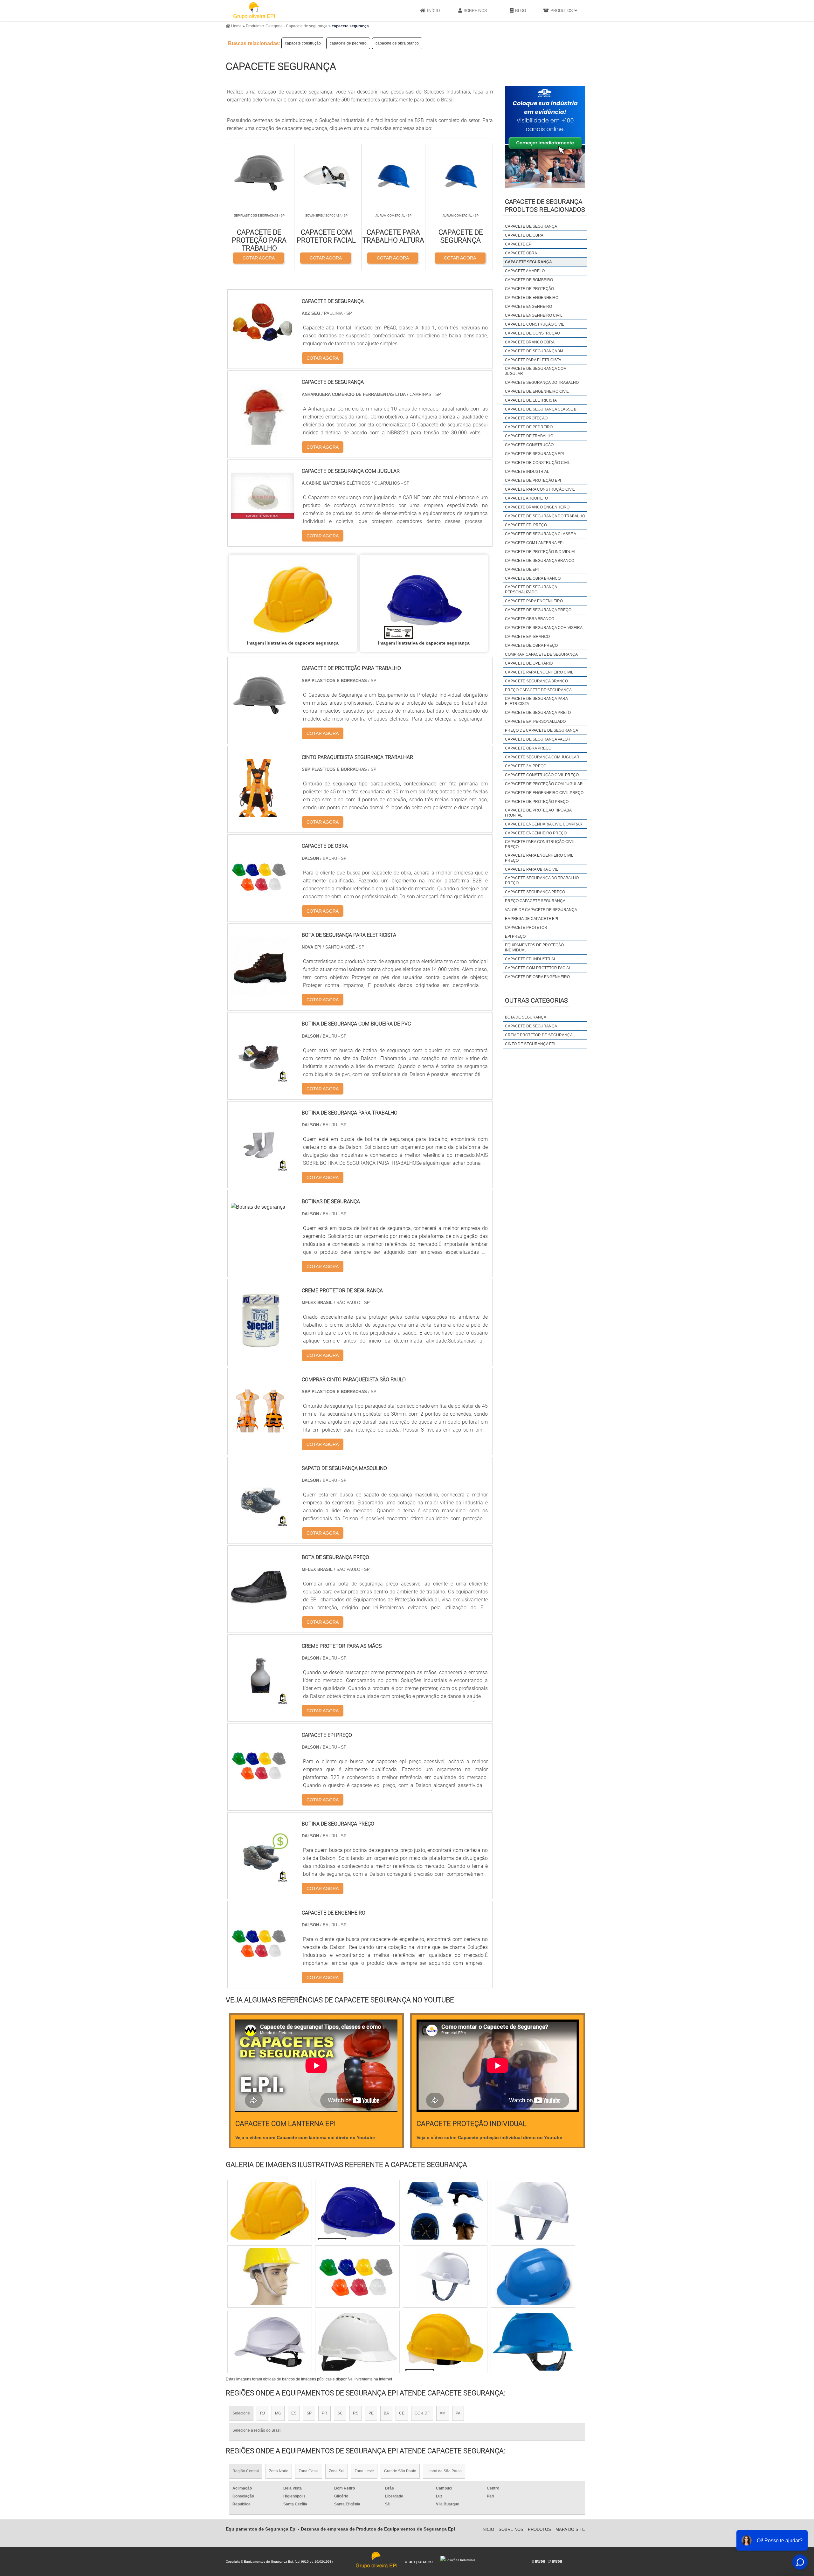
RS (356, 2413)
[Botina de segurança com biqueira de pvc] (260, 1079)
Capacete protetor (526, 928)
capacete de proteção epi (533, 480)
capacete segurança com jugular (542, 757)
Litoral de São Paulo (444, 2471)
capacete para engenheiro (534, 601)
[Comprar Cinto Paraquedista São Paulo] (260, 1435)
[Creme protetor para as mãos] (260, 1702)
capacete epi (519, 244)
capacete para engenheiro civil (539, 672)
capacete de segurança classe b (541, 409)
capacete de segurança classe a (541, 534)
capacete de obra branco (397, 43)
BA (386, 2413)
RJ (262, 2413)
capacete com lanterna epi (534, 543)
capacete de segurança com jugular (536, 371)
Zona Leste (364, 2471)
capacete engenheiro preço (536, 833)
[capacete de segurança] (533, 2342)
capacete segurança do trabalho (542, 383)
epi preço (515, 936)
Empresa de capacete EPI (531, 919)
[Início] (254, 10)
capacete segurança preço (535, 892)
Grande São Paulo (400, 2471)
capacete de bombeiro (529, 280)
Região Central (246, 2471)
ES (294, 2413)
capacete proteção (526, 418)
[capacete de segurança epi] (445, 2342)
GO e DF (422, 2413)
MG (278, 2413)
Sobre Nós (475, 10)
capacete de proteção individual (541, 552)
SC (340, 2413)
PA (458, 2413)
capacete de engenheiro (532, 298)
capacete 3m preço (526, 766)
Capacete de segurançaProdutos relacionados (545, 206)
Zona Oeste (309, 2471)
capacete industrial (527, 472)
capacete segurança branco (536, 681)
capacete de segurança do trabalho (545, 516)
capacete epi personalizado (535, 722)
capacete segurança (528, 262)
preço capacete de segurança (538, 690)
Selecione (241, 2413)
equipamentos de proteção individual (534, 948)
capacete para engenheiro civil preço (539, 858)
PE (371, 2413)
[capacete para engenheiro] (357, 2276)
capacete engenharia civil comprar (544, 824)
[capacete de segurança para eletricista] (445, 2211)
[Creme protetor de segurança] (260, 1346)
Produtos (562, 10)
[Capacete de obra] (260, 902)
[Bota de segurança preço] (260, 1613)
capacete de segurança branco (540, 561)
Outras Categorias (536, 1000)
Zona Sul (337, 2471)
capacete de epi (522, 570)
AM (443, 2413)
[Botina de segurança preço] (260, 1879)
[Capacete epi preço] (260, 1790)
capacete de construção (532, 333)
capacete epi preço (526, 525)
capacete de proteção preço (537, 802)
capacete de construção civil (538, 463)
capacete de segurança (531, 226)
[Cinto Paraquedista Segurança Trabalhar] (260, 813)
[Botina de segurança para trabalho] (260, 1168)
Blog (521, 10)
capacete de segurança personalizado (531, 590)
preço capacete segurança (535, 901)
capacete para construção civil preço (540, 844)
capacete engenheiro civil (534, 315)
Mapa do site (570, 2529)
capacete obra (521, 253)
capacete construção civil (535, 324)
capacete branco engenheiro (537, 507)
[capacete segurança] (293, 599)
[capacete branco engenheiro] (445, 2276)
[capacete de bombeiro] (270, 2211)
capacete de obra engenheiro (537, 977)
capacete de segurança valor (538, 739)
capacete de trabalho (529, 436)
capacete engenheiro (528, 307)
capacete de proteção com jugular (544, 784)
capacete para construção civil (540, 489)
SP (309, 2413)
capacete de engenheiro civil (537, 391)
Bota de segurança (526, 1017)
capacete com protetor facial (538, 968)
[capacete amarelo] (357, 2211)
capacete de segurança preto (538, 713)
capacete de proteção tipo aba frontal (538, 813)
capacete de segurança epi (534, 454)
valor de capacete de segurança (541, 910)
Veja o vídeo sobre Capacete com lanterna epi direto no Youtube (305, 2137)
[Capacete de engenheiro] (260, 1968)
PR (324, 2413)
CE (402, 2413)
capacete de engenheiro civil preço (544, 793)
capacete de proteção (529, 289)
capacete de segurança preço (538, 610)
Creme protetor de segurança (539, 1035)
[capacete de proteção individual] (270, 2276)
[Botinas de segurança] (258, 1207)
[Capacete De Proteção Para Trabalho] (260, 724)
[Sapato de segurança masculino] (260, 1524)
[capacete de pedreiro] (533, 2276)
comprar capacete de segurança (541, 654)
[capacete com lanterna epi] (533, 2211)
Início (433, 10)
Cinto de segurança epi (530, 1044)
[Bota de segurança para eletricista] (260, 991)
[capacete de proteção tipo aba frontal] (270, 2342)
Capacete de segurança (531, 1026)
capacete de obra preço (531, 646)
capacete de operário (529, 663)
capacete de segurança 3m (534, 351)
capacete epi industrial (531, 959)
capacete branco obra (530, 342)
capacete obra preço (528, 748)
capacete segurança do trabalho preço (542, 881)
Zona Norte (279, 2471)
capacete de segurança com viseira (544, 628)
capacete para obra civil (531, 869)
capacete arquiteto (526, 498)
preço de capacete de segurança (542, 730)
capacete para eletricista (533, 360)
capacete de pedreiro (348, 43)
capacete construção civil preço (542, 775)
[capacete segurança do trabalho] (357, 2342)
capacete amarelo (525, 271)
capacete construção (303, 43)
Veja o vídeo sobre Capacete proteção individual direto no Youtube (489, 2137)
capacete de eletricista (531, 400)
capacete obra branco (530, 619)
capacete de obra (524, 235)
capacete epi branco (527, 637)
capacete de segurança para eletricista (536, 701)
